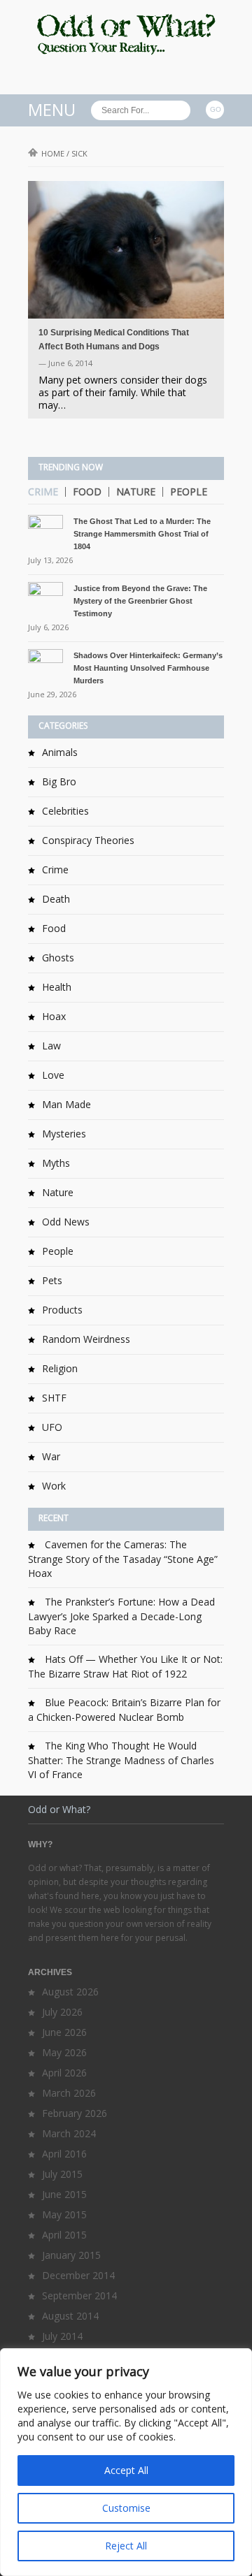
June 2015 (64, 2194)
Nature (136, 492)
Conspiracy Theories (88, 840)
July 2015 (62, 2174)
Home (53, 153)
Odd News (66, 1222)
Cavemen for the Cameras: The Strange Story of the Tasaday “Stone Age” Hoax (123, 1559)
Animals (60, 752)
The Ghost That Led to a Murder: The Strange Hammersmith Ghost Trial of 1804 (142, 534)
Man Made (66, 1104)
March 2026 (69, 2093)
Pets (52, 1280)
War (51, 1456)
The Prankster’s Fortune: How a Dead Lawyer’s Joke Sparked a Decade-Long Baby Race (121, 1616)
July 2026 (62, 2012)
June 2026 (64, 2032)
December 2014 (78, 2275)
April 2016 (64, 2154)
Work (54, 1486)
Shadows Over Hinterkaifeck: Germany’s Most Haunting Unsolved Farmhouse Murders (148, 668)
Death (56, 899)
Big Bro (59, 781)
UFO (52, 1427)
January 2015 (71, 2255)
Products (62, 1310)
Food (87, 492)
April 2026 (64, 2073)
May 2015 (64, 2214)
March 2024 (69, 2133)
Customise (126, 2508)
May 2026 (64, 2052)
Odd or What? (59, 1809)
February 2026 (75, 2113)
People (189, 492)
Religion (60, 1368)
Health (57, 987)
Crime (43, 492)
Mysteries (64, 1134)
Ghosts (58, 958)
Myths (56, 1163)
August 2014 (70, 2316)
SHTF (54, 1398)
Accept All (126, 2470)
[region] (126, 2462)
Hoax (54, 1016)
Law (51, 1046)
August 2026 (70, 1992)
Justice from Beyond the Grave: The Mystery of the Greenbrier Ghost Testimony (140, 601)
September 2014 (79, 2295)
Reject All (126, 2546)
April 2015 (64, 2235)
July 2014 (62, 2336)
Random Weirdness (86, 1339)
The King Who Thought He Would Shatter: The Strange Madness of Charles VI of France (121, 1760)
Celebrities (65, 811)
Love (53, 1075)
